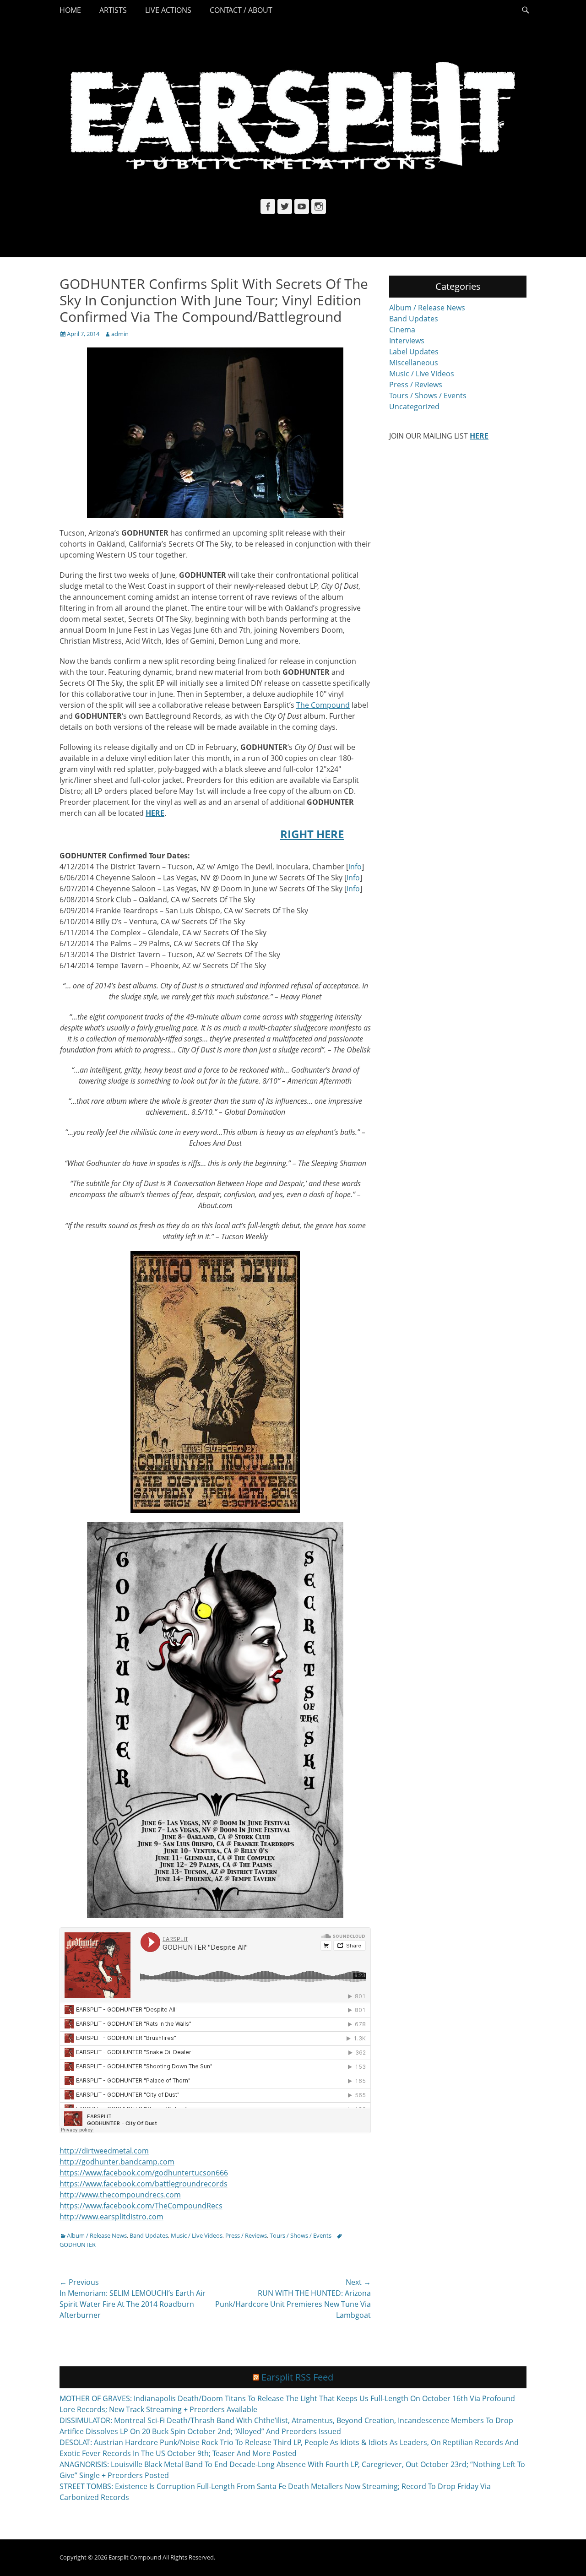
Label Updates (414, 352)
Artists (113, 10)
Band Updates (149, 2235)
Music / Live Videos (197, 2235)
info (355, 867)
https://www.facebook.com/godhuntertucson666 (144, 2173)
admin (120, 334)
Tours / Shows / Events (301, 2235)
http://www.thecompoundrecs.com (120, 2195)
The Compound (323, 705)
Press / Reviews (246, 2235)
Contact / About (241, 10)
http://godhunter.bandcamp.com (117, 2162)
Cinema (402, 330)
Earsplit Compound (135, 2557)
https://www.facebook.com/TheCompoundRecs (141, 2206)
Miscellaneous (414, 363)
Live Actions (168, 10)
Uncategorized (414, 407)
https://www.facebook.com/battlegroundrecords (144, 2184)
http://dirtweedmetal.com (104, 2151)
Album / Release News (97, 2235)
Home (70, 10)
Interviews (407, 341)
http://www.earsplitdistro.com (111, 2217)
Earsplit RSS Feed (297, 2377)
